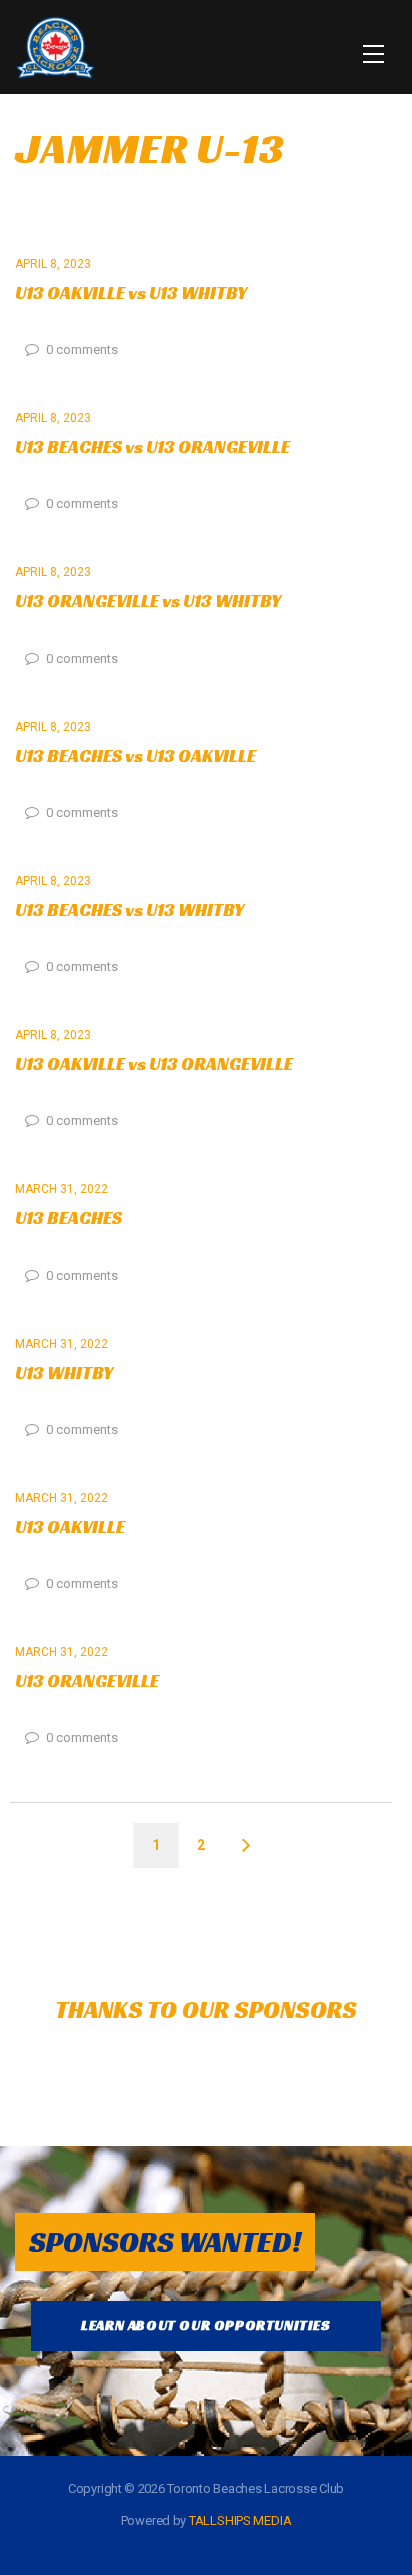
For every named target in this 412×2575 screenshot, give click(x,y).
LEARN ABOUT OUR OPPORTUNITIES (205, 2325)
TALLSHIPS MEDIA (240, 2520)
